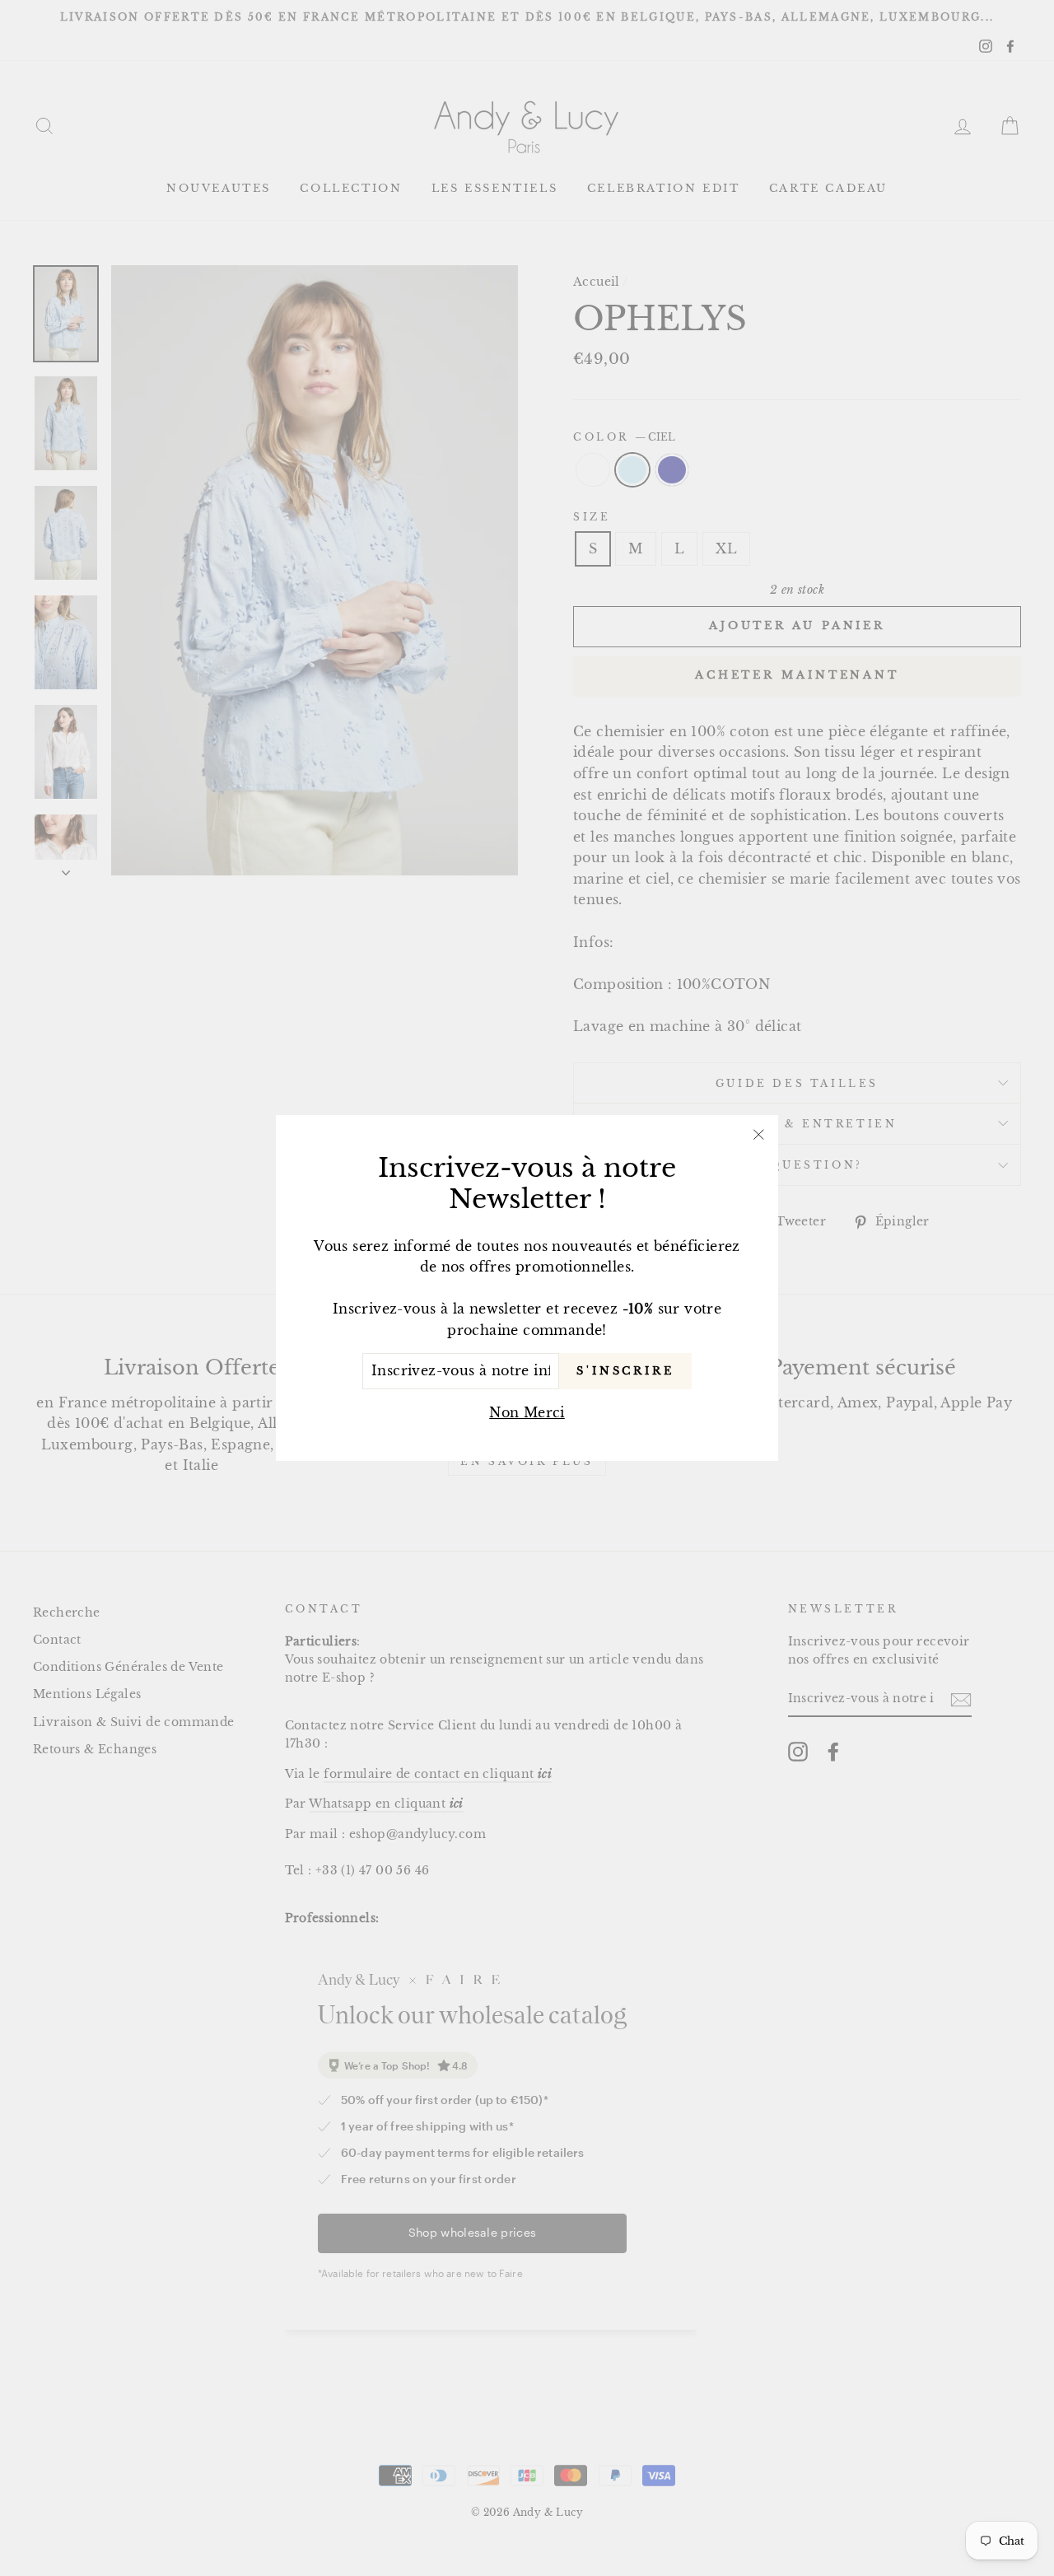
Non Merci (527, 1412)
